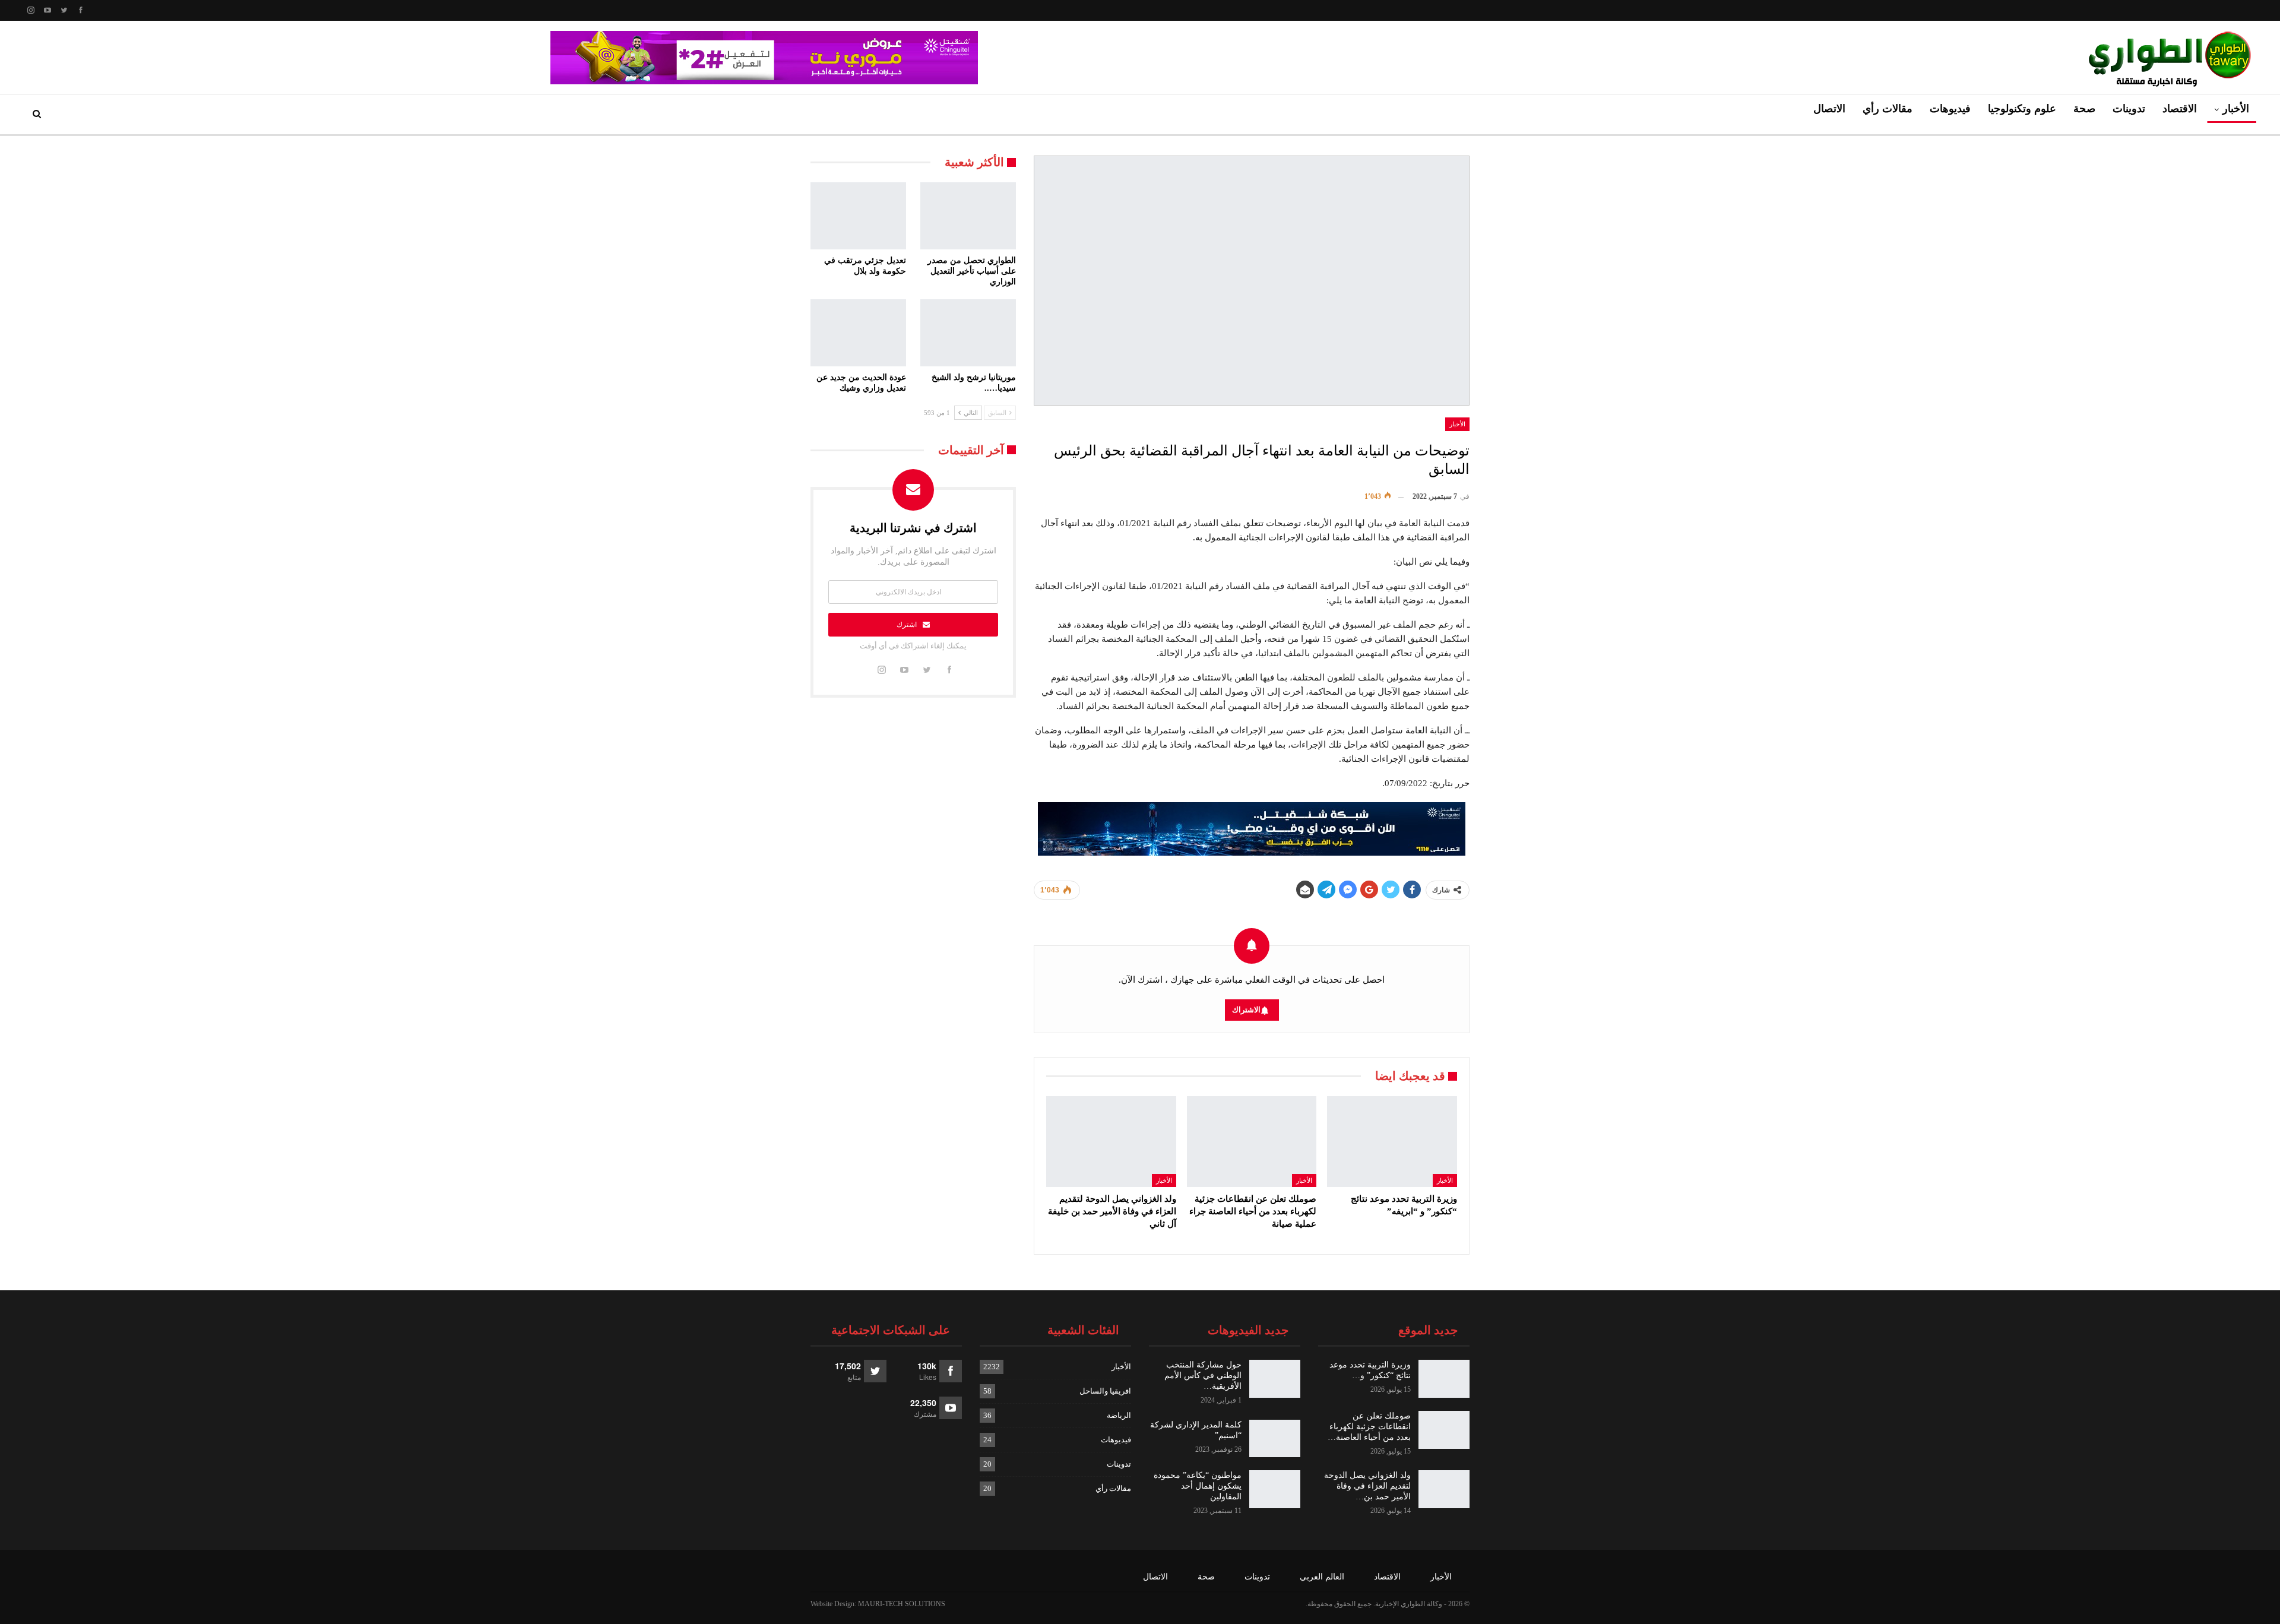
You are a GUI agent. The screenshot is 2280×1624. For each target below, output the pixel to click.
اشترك (907, 625)
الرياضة (1119, 1415)
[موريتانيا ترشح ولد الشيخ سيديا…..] (968, 333)
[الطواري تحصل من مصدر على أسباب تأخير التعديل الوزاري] (968, 216)
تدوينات (2129, 109)
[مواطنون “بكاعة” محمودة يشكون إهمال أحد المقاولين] (1275, 1489)
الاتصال (1829, 109)
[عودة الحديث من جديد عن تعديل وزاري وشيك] (858, 333)
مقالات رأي (1888, 109)
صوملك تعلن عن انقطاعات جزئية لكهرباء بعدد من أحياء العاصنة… (1369, 1427)
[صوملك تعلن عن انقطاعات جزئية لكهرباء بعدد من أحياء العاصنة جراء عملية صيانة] (1252, 1142)
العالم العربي (1322, 1577)
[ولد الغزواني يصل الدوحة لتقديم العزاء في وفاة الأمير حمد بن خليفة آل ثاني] (1111, 1142)
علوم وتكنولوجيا (2022, 109)
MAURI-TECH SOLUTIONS (902, 1604)
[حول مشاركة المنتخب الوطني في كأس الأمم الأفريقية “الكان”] (1275, 1379)
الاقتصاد (2180, 109)
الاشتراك (1246, 1010)
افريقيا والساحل (1105, 1391)
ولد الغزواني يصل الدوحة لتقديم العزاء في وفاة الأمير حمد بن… (1367, 1486)
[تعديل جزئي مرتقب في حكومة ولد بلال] (858, 216)
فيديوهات (1950, 109)
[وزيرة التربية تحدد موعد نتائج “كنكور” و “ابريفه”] (1392, 1142)
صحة (2084, 109)
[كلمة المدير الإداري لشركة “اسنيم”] (1275, 1439)
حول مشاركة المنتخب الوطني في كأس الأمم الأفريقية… (1203, 1376)
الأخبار (2236, 109)
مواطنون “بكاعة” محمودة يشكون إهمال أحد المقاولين (1198, 1486)
